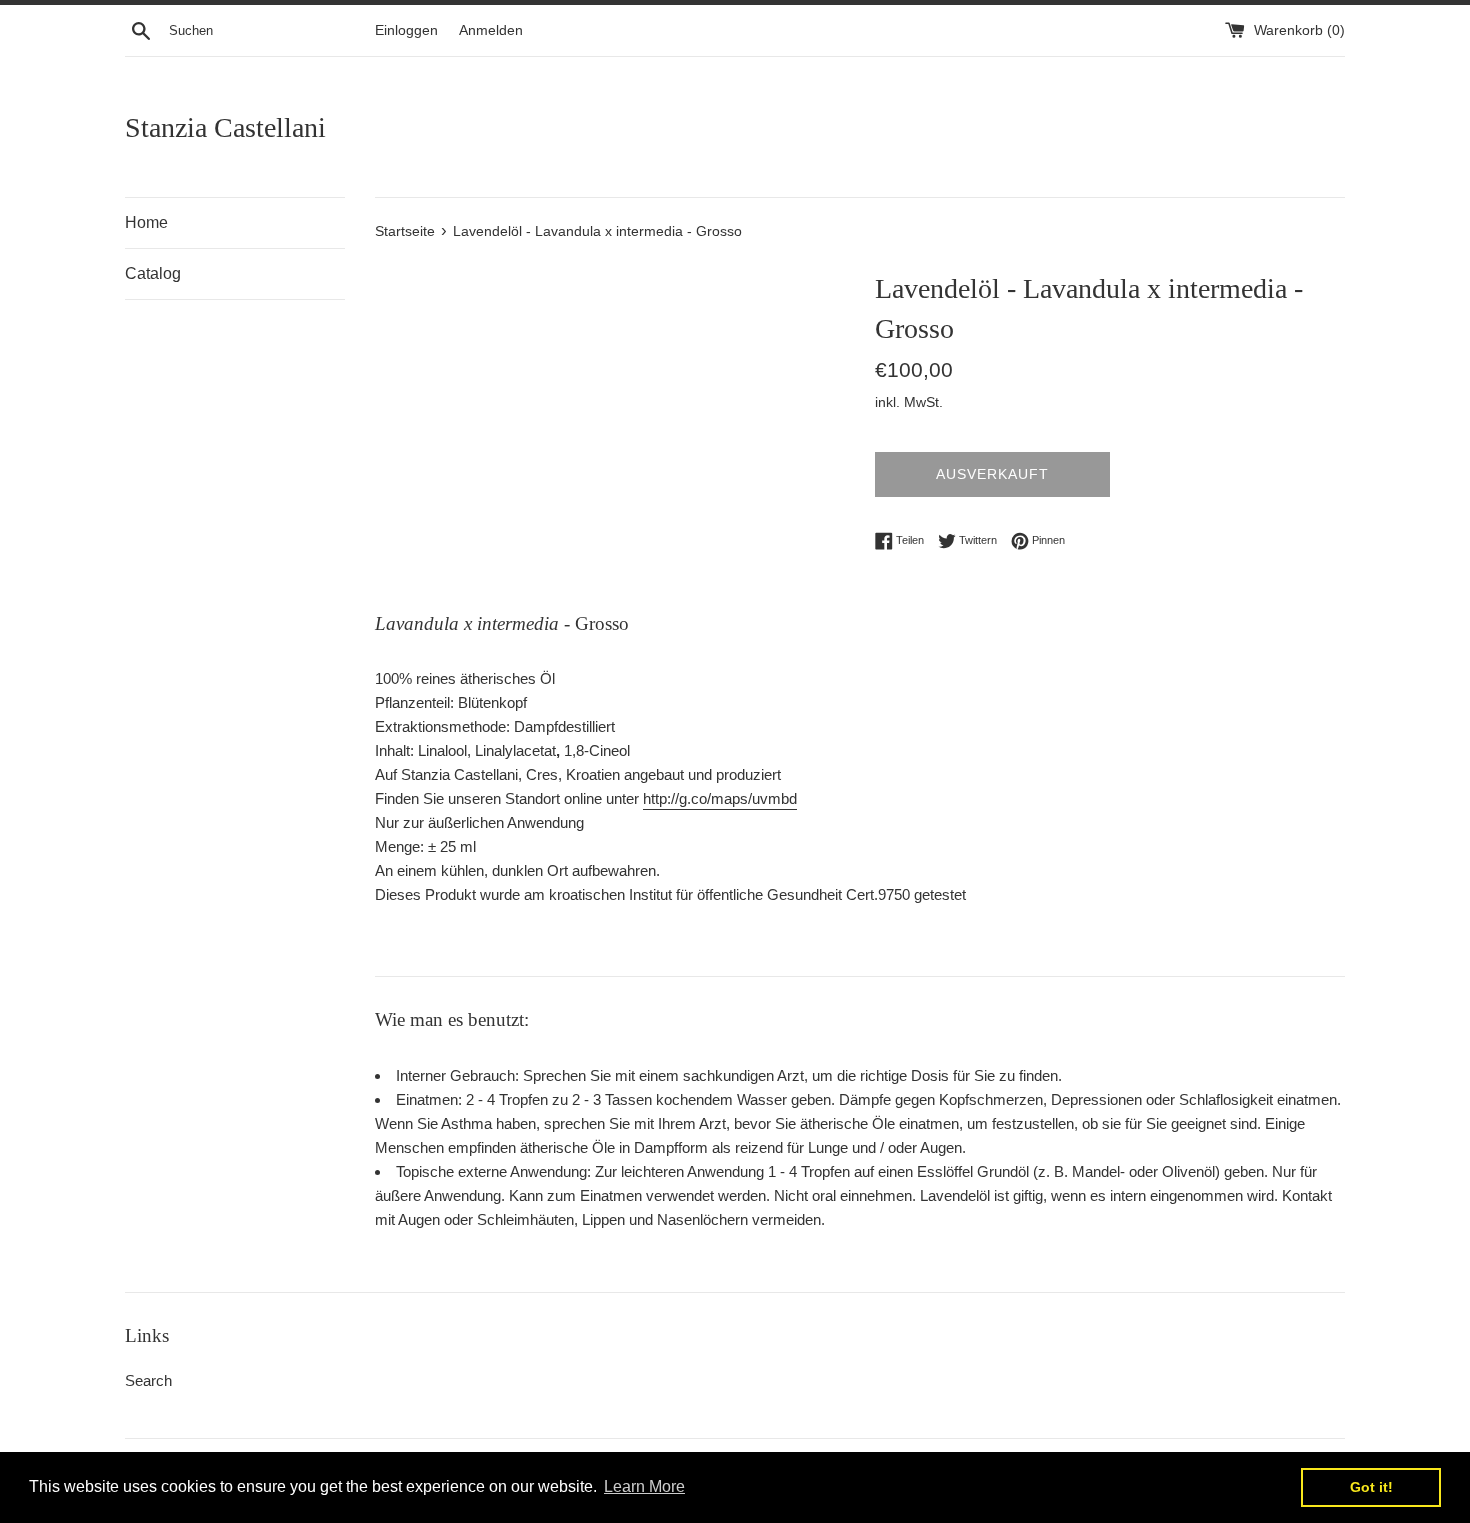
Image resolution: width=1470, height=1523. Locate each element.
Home (146, 222)
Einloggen (406, 30)
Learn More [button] (644, 1486)
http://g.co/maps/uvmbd (720, 798)
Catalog (153, 273)
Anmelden (491, 30)
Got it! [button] (1371, 1487)
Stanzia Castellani (225, 127)
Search (148, 1380)
